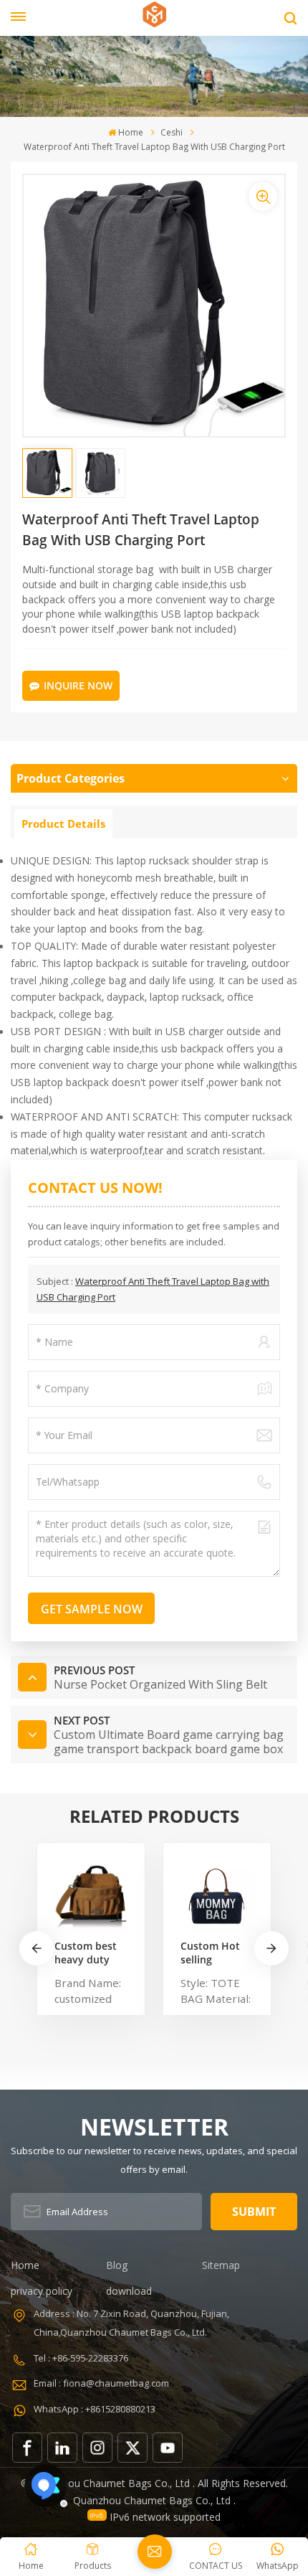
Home (131, 132)
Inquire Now (78, 685)
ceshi (172, 132)
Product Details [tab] (63, 824)
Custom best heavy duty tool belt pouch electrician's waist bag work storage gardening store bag (87, 1953)
